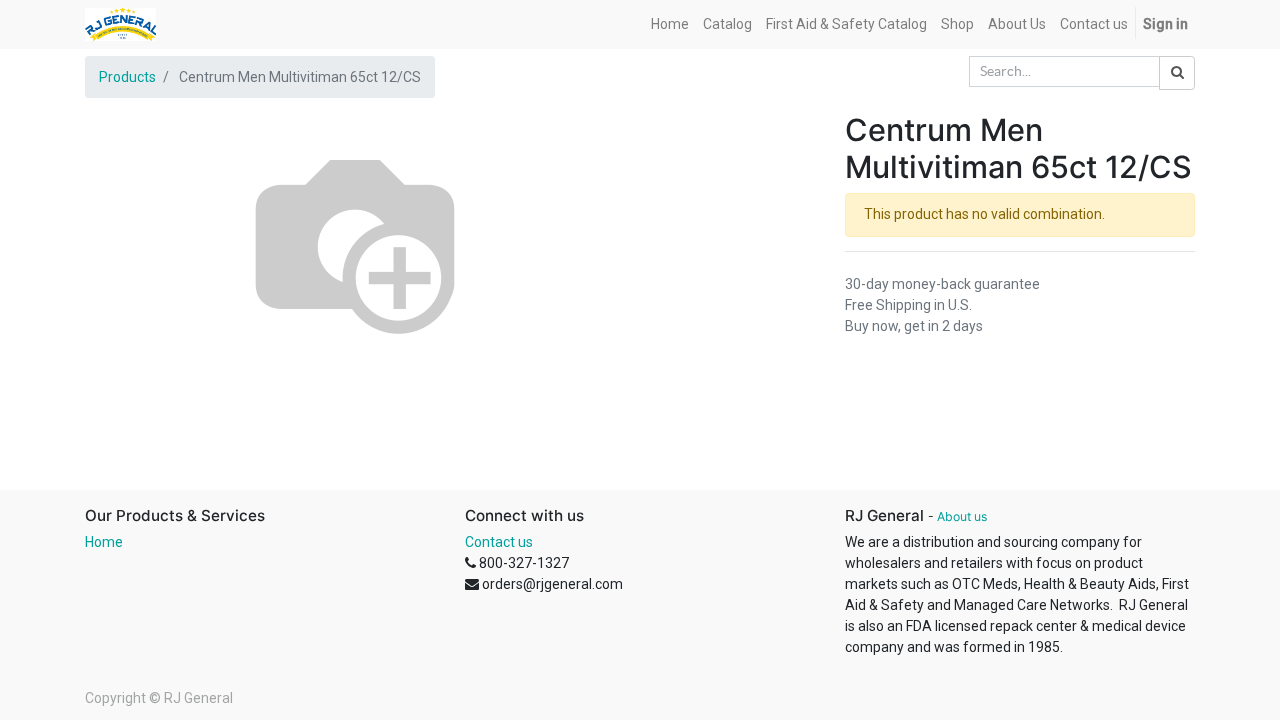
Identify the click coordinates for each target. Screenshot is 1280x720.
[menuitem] (670, 24)
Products (127, 77)
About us (962, 516)
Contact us (499, 542)
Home (104, 542)
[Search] (1177, 73)
